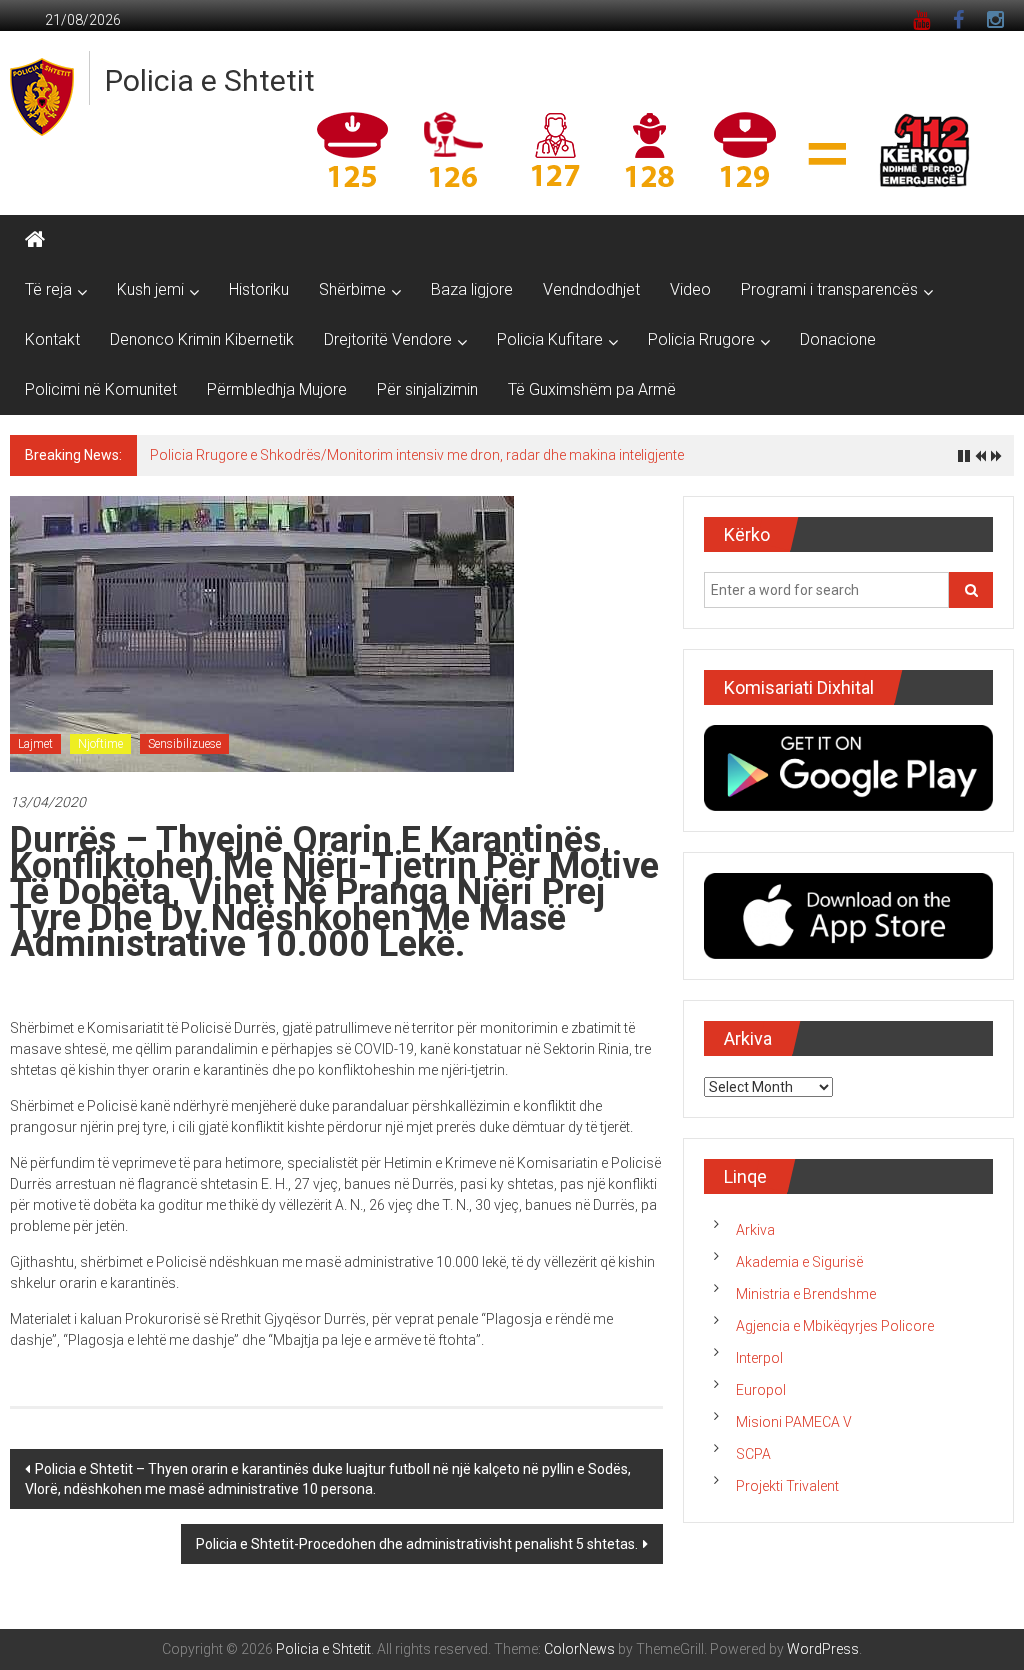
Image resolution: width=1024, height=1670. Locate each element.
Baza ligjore (472, 289)
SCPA (753, 1454)
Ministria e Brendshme (806, 1294)
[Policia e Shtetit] (35, 240)
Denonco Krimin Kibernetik (202, 339)
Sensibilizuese (184, 744)
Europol (761, 1390)
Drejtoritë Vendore (388, 339)
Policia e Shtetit (210, 80)
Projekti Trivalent (787, 1486)
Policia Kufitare (550, 339)
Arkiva (755, 1230)
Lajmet (35, 744)
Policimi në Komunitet (101, 389)
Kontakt (52, 339)
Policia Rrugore (701, 339)
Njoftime (100, 744)
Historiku (259, 289)
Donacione (838, 339)
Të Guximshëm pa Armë (592, 389)
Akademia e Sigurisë (799, 1262)
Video (690, 289)
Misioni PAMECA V (794, 1422)
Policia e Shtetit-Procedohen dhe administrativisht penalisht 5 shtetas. (417, 1544)
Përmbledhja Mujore (277, 389)
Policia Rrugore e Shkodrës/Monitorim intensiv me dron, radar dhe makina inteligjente (417, 455)
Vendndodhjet (591, 289)
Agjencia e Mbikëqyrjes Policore (835, 1326)
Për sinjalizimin (427, 389)
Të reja (48, 289)
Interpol (759, 1358)
